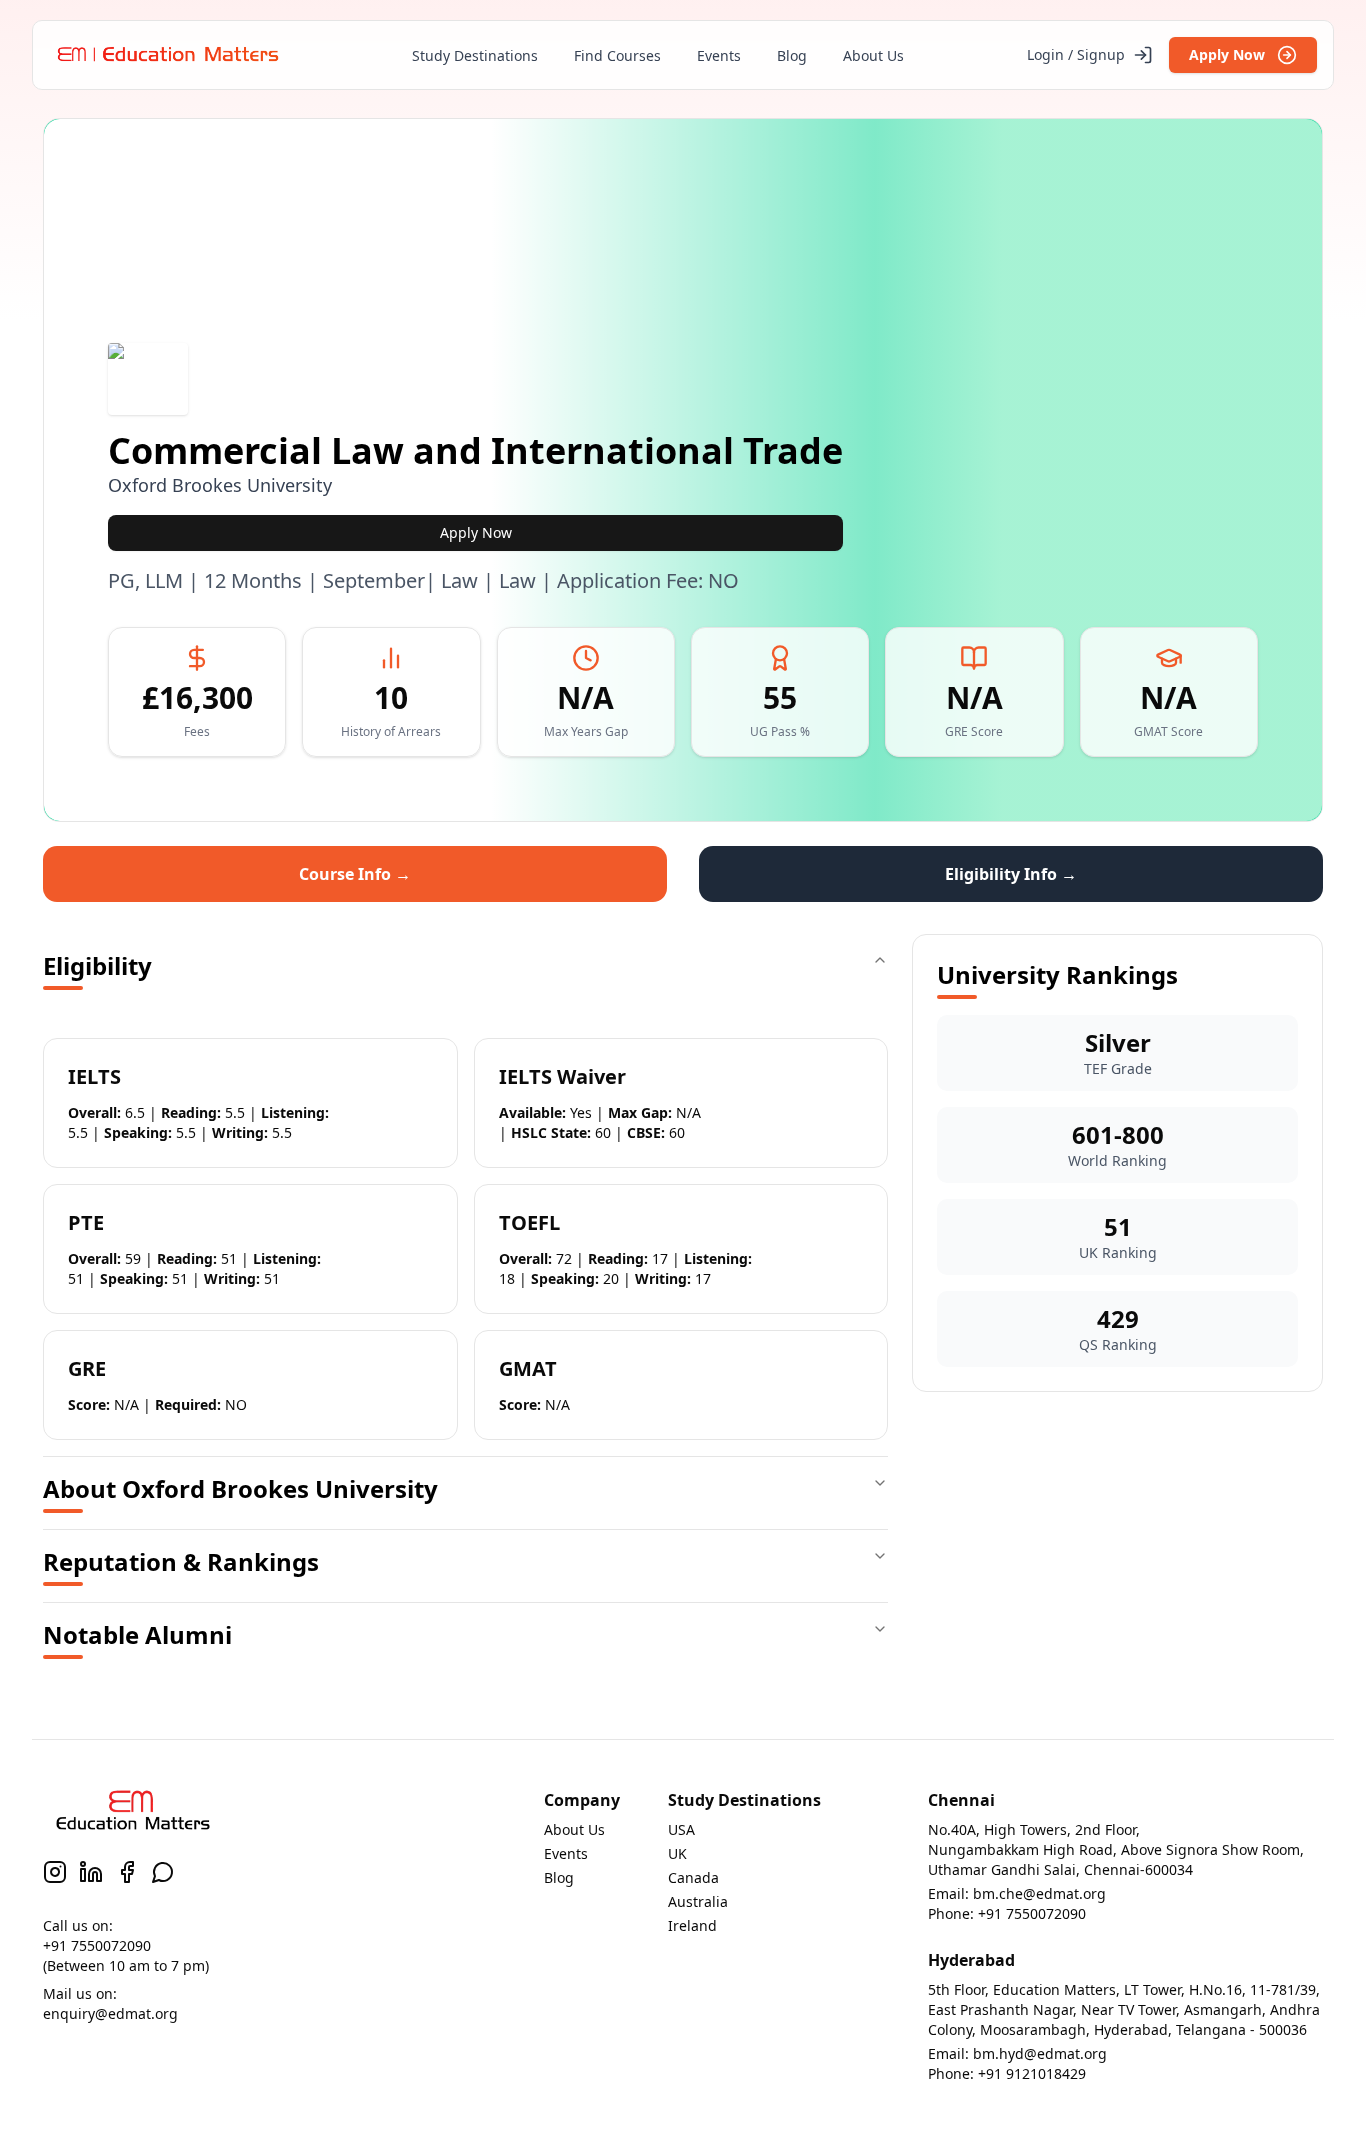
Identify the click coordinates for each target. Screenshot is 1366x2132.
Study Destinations (475, 55)
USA (681, 1829)
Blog (792, 55)
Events (719, 55)
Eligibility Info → (1011, 874)
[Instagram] (55, 1872)
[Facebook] (127, 1872)
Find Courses (617, 55)
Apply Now (1227, 54)
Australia (698, 1901)
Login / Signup (1076, 54)
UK (677, 1853)
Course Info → (355, 874)
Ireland (692, 1925)
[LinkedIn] (91, 1872)
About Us (873, 55)
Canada (693, 1877)
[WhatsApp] (163, 1872)
